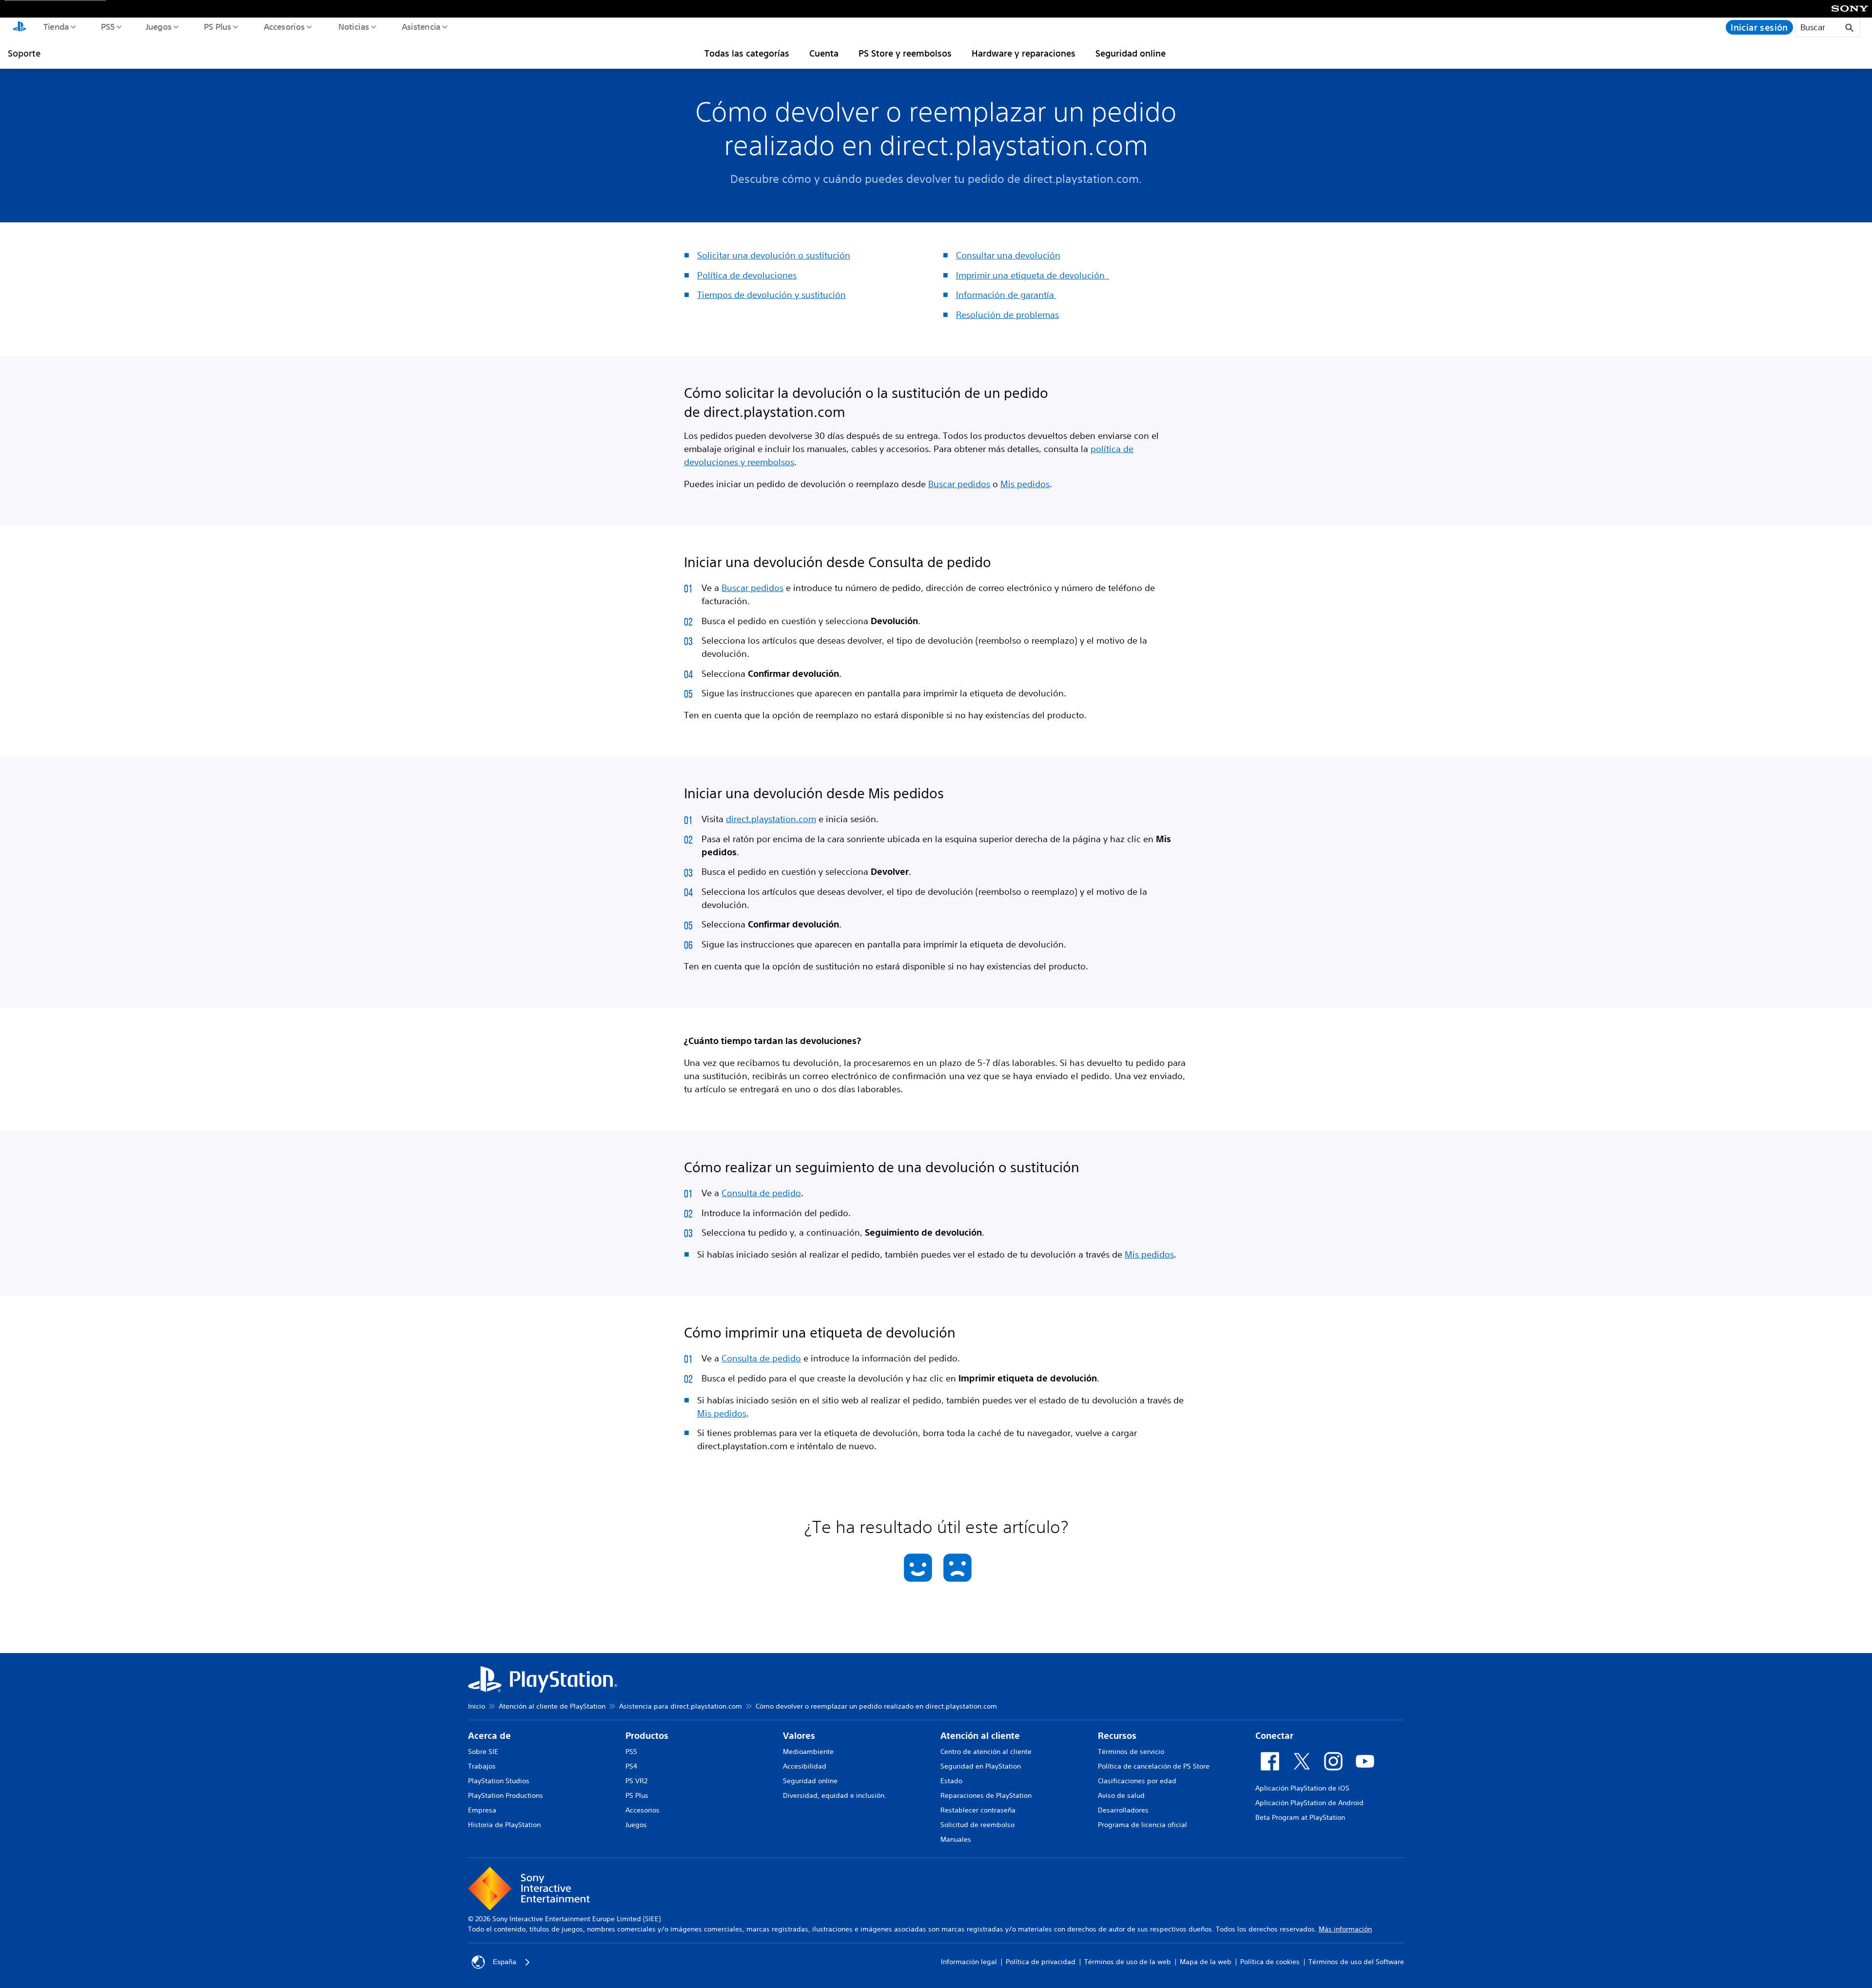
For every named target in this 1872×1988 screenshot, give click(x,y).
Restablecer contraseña (978, 1810)
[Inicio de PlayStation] (19, 27)
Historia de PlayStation (504, 1825)
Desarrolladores (1123, 1810)
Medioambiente (808, 1752)
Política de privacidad (1041, 1962)
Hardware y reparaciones (1024, 53)
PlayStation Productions (506, 1795)
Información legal (969, 1962)
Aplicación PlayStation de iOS (1302, 1788)
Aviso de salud (1121, 1795)
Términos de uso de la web (1128, 1962)
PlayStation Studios (499, 1781)
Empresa (482, 1810)
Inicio (477, 1706)
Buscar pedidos (959, 484)
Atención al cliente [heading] (980, 1736)
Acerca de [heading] (489, 1736)
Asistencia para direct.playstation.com (681, 1706)
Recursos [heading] (1117, 1736)
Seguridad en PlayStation (981, 1766)
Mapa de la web (1206, 1962)
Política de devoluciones (747, 275)
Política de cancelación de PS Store (1154, 1766)
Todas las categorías (747, 53)
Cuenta (824, 53)
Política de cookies (1270, 1962)
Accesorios (284, 26)
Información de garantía (1006, 295)
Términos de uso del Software (1356, 1962)
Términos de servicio (1131, 1752)
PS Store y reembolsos (905, 53)
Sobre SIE (483, 1752)
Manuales (956, 1839)
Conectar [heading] (1274, 1736)
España (505, 1962)
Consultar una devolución (1008, 255)
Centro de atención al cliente (986, 1752)
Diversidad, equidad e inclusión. (835, 1795)
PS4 (631, 1766)
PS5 (107, 26)
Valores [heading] (799, 1736)
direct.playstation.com (771, 819)
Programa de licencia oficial (1142, 1825)
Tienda (56, 26)
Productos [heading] (647, 1736)
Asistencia (421, 26)
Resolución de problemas (1007, 315)
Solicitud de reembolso (977, 1825)
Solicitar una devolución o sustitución (774, 255)
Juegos (158, 26)
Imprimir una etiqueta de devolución (1033, 275)
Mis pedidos (1025, 484)
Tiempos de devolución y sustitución (771, 295)
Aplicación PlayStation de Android (1309, 1803)
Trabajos (482, 1766)
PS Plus (217, 26)
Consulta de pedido (761, 1193)
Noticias (353, 26)
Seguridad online (1131, 53)
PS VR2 (636, 1781)
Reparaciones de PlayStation (986, 1795)
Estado (951, 1781)
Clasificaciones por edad (1137, 1781)
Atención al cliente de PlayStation (552, 1706)
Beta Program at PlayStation (1300, 1817)
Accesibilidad (805, 1766)
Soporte (24, 53)
